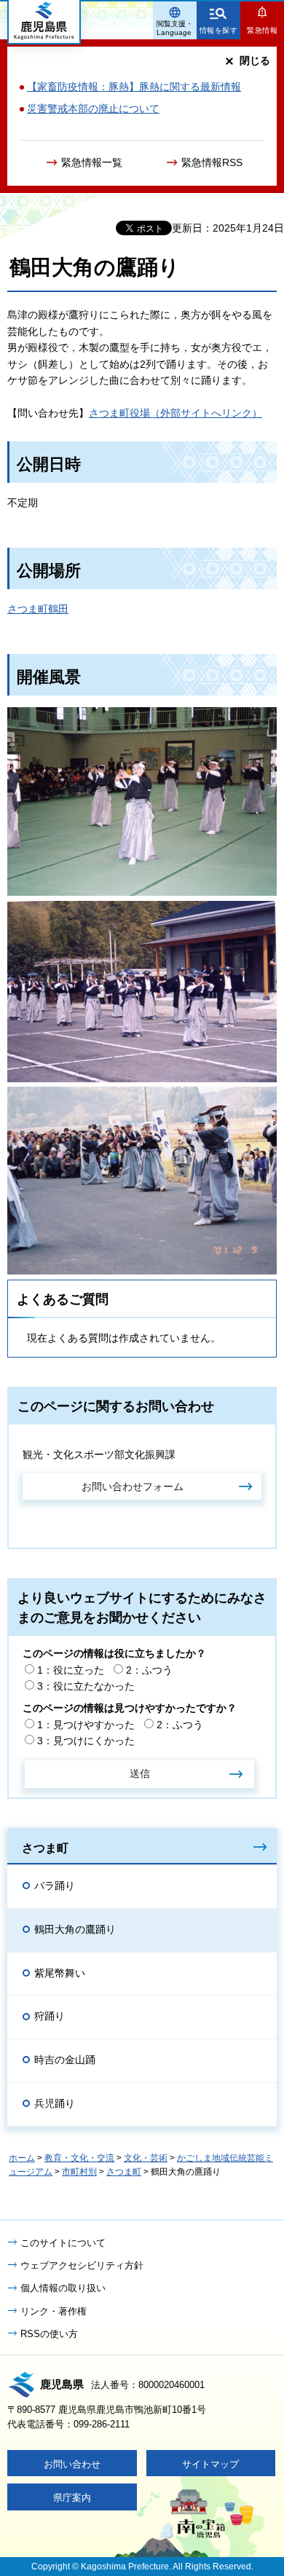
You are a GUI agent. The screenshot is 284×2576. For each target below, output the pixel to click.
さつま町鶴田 (38, 609)
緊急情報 (262, 30)
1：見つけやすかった (86, 1725)
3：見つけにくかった (86, 1741)
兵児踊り (55, 2103)
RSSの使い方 (49, 2334)
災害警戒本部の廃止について (93, 109)
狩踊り (50, 2016)
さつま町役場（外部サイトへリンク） (175, 413)
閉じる (255, 60)
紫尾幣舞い (60, 1973)
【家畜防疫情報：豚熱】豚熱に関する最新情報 (134, 87)
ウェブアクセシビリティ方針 (82, 2265)
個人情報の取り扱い (63, 2288)
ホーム (22, 2158)
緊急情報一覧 (92, 162)
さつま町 (45, 1848)
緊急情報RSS (212, 162)
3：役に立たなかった (86, 1686)
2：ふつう (149, 1670)
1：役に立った (71, 1670)
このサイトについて (63, 2243)
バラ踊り (55, 1886)
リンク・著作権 (54, 2311)
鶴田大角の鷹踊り (75, 1929)
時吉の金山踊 (65, 2060)
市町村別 (79, 2172)
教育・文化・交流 (79, 2158)
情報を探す (219, 30)
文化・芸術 (146, 2158)
